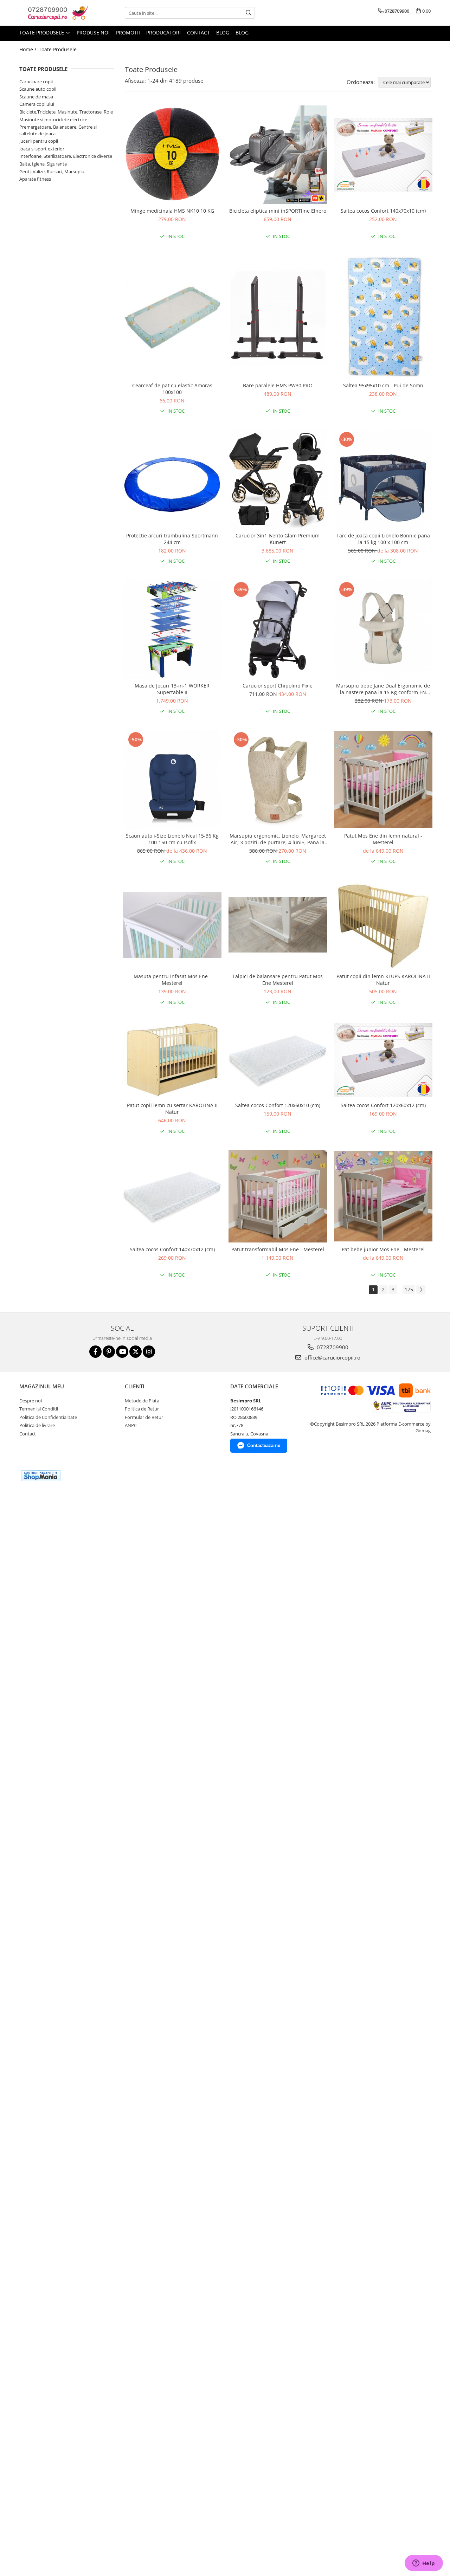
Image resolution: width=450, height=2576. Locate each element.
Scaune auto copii (38, 89)
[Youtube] (122, 1352)
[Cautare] (249, 13)
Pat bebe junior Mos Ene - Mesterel (383, 1249)
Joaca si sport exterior (42, 149)
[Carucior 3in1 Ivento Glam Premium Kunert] (278, 479)
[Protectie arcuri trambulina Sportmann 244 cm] (172, 479)
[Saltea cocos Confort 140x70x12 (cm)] (172, 1196)
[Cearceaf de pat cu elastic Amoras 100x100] (172, 317)
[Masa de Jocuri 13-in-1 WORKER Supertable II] (172, 630)
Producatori (163, 33)
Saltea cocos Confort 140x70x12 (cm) (172, 1249)
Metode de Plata (142, 1401)
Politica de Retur (142, 1409)
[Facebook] (95, 1352)
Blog (223, 33)
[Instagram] (149, 1352)
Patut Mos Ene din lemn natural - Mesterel (383, 839)
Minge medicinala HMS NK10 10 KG (172, 211)
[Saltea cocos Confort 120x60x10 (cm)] (278, 1060)
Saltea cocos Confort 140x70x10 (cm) (383, 211)
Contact (198, 33)
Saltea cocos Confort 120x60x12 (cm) (383, 1105)
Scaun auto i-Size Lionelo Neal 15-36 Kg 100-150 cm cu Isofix (172, 839)
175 (409, 1289)
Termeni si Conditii (39, 1409)
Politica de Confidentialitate (48, 1417)
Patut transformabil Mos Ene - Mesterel (278, 1249)
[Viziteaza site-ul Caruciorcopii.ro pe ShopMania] (41, 1476)
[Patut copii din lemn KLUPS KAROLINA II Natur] (383, 925)
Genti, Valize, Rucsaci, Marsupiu (52, 172)
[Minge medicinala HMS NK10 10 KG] (172, 155)
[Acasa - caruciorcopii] (54, 13)
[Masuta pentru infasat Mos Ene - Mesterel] (172, 925)
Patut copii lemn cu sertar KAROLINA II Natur (172, 1109)
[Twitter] (136, 1352)
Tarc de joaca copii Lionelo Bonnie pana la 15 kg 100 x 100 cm (383, 539)
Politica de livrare (37, 1425)
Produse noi (93, 33)
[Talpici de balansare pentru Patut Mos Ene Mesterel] (278, 925)
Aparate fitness (35, 179)
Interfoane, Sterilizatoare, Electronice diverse (66, 156)
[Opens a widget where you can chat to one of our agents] (424, 2564)
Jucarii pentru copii (39, 141)
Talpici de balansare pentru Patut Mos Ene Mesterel (278, 980)
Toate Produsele (42, 33)
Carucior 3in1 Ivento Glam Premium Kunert (278, 539)
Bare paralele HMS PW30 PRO (278, 385)
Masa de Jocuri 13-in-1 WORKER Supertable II (172, 689)
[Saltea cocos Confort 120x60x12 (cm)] (383, 1060)
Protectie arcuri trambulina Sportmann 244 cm (172, 539)
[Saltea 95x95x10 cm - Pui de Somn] (383, 317)
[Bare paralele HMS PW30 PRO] (278, 317)
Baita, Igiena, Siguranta (43, 164)
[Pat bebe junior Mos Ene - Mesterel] (383, 1196)
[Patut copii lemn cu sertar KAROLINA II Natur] (172, 1060)
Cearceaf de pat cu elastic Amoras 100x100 (172, 389)
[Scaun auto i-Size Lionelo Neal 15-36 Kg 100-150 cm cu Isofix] (172, 780)
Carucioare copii (36, 82)
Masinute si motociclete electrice (53, 120)
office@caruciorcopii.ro (332, 1357)
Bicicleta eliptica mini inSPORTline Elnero (278, 211)
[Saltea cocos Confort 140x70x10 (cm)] (383, 155)
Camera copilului (37, 104)
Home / (28, 49)
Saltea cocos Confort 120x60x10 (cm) (278, 1105)
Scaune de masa (36, 97)
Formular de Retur (144, 1417)
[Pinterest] (109, 1352)
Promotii (128, 33)
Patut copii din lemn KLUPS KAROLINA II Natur (383, 980)
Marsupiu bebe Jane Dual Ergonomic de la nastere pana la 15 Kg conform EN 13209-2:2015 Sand (383, 689)
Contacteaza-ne (264, 1445)
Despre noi (31, 1401)
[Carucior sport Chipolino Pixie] (278, 630)
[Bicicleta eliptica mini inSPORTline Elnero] (278, 155)
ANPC (131, 1425)
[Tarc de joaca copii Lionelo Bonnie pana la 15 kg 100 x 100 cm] (383, 479)
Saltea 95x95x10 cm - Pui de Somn (383, 385)
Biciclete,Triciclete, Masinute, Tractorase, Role (66, 112)
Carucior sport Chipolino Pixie (278, 686)
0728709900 (332, 1347)
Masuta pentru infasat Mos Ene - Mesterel (172, 980)
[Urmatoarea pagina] (421, 1290)
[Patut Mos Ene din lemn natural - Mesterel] (383, 780)
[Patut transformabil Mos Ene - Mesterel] (278, 1196)
